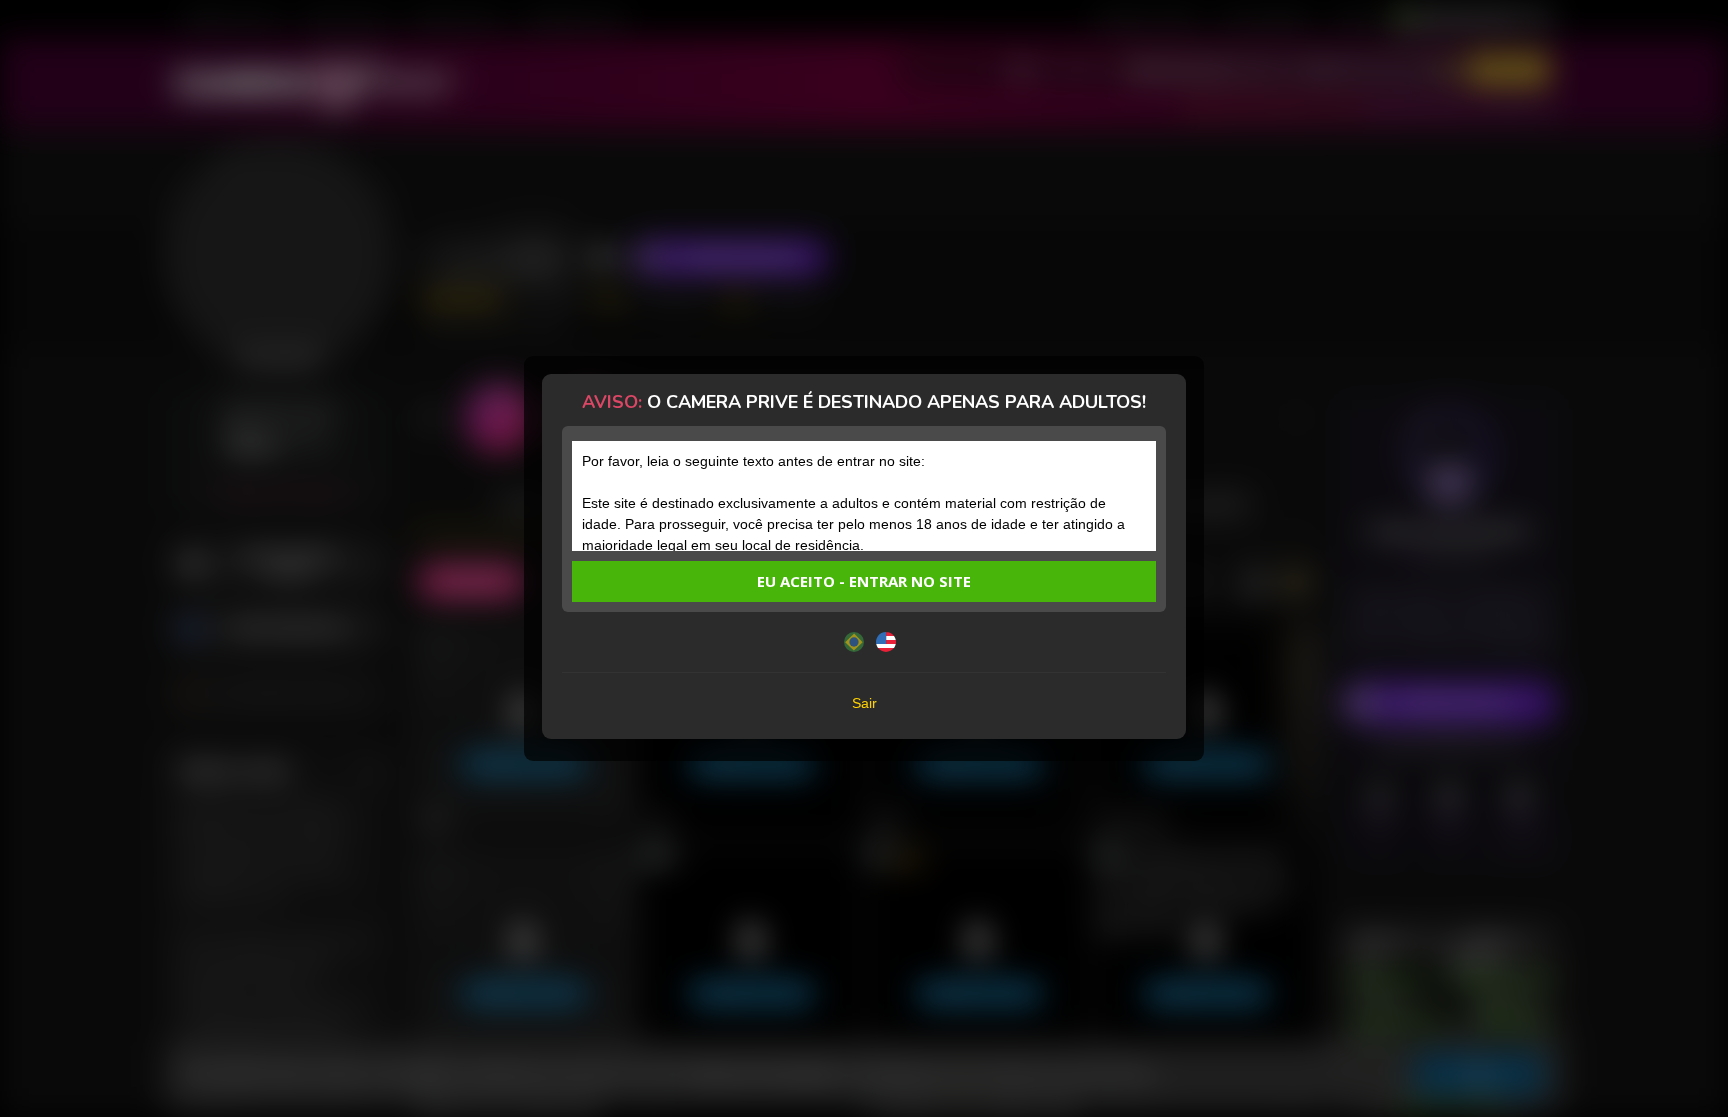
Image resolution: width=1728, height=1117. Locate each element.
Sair (864, 703)
